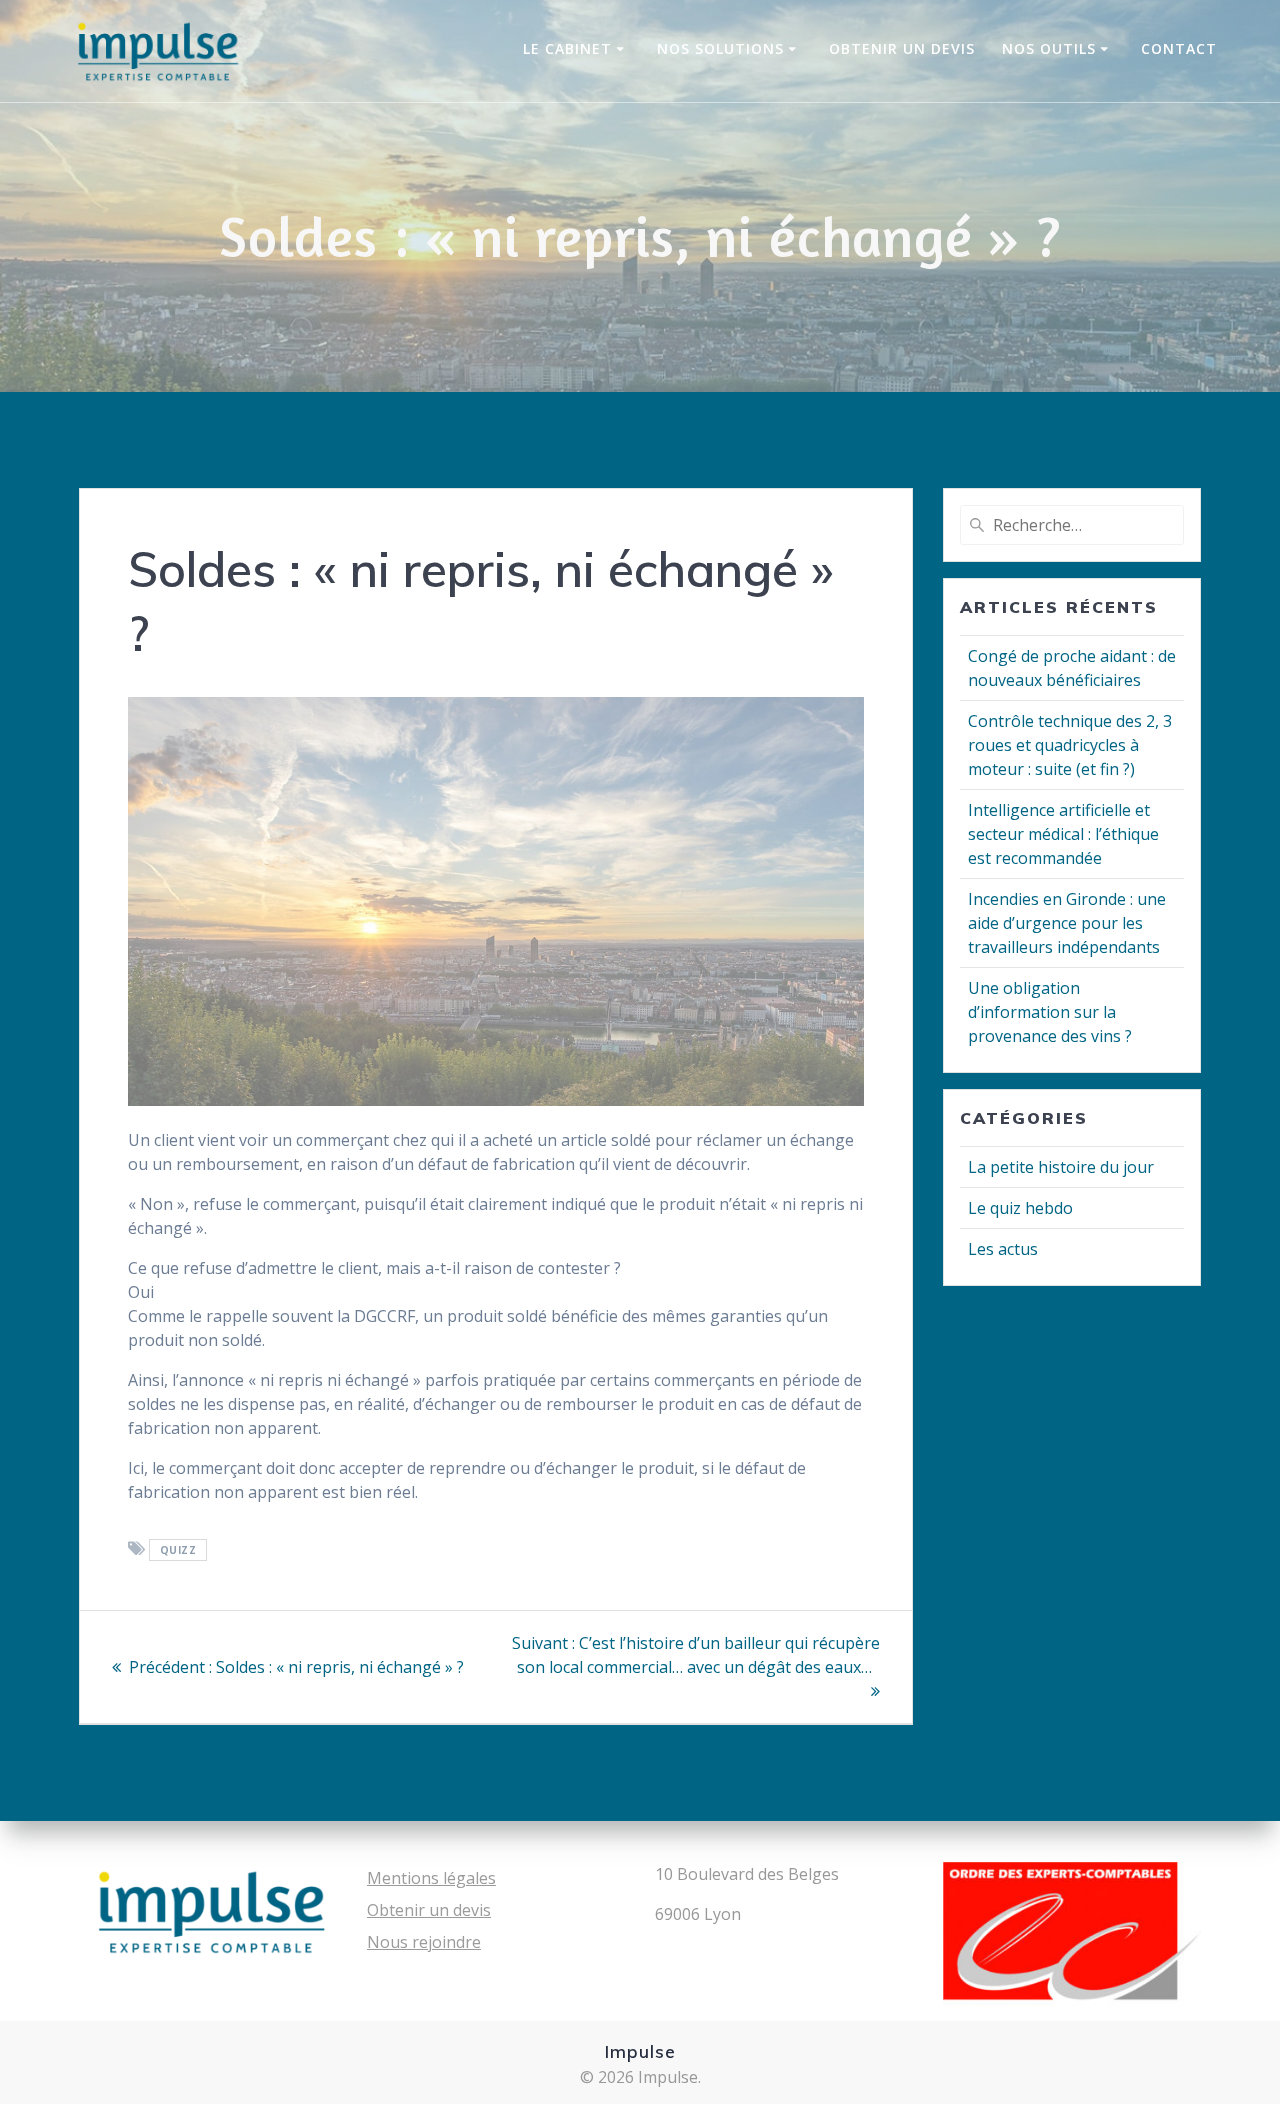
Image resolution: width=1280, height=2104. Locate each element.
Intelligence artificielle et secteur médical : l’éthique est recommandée (1063, 834)
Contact (1179, 48)
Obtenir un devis (902, 48)
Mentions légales (431, 1878)
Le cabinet (567, 48)
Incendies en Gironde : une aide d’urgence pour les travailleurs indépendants (1067, 923)
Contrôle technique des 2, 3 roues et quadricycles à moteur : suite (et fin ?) (1070, 745)
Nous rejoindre (424, 1942)
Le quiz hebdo (1020, 1208)
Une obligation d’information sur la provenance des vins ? (1050, 1012)
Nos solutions (720, 48)
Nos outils (1049, 48)
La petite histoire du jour (1061, 1167)
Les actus (1003, 1249)
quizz (178, 1550)
